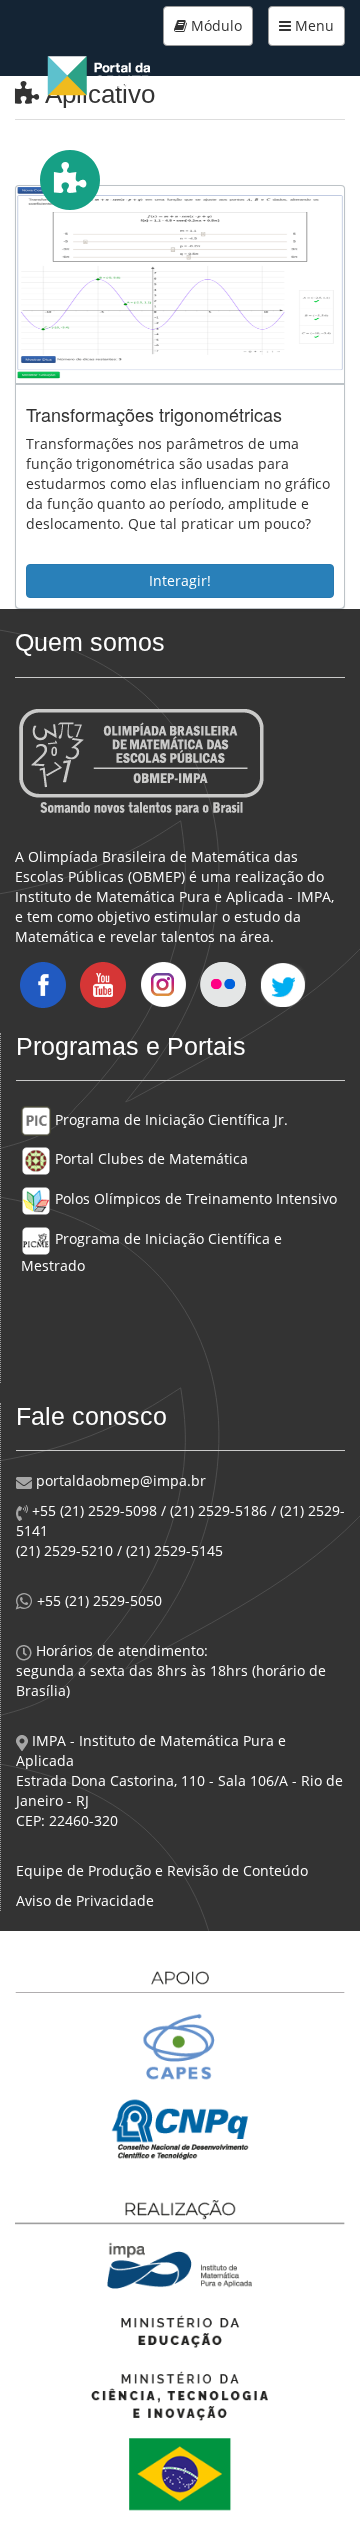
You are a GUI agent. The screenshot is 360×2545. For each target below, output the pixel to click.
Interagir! (180, 580)
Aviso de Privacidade (85, 1900)
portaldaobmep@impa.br (119, 1480)
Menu (312, 25)
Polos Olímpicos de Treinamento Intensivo (194, 1198)
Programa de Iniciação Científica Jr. (169, 1119)
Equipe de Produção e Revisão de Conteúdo (162, 1870)
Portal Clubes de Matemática (149, 1158)
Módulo (214, 25)
